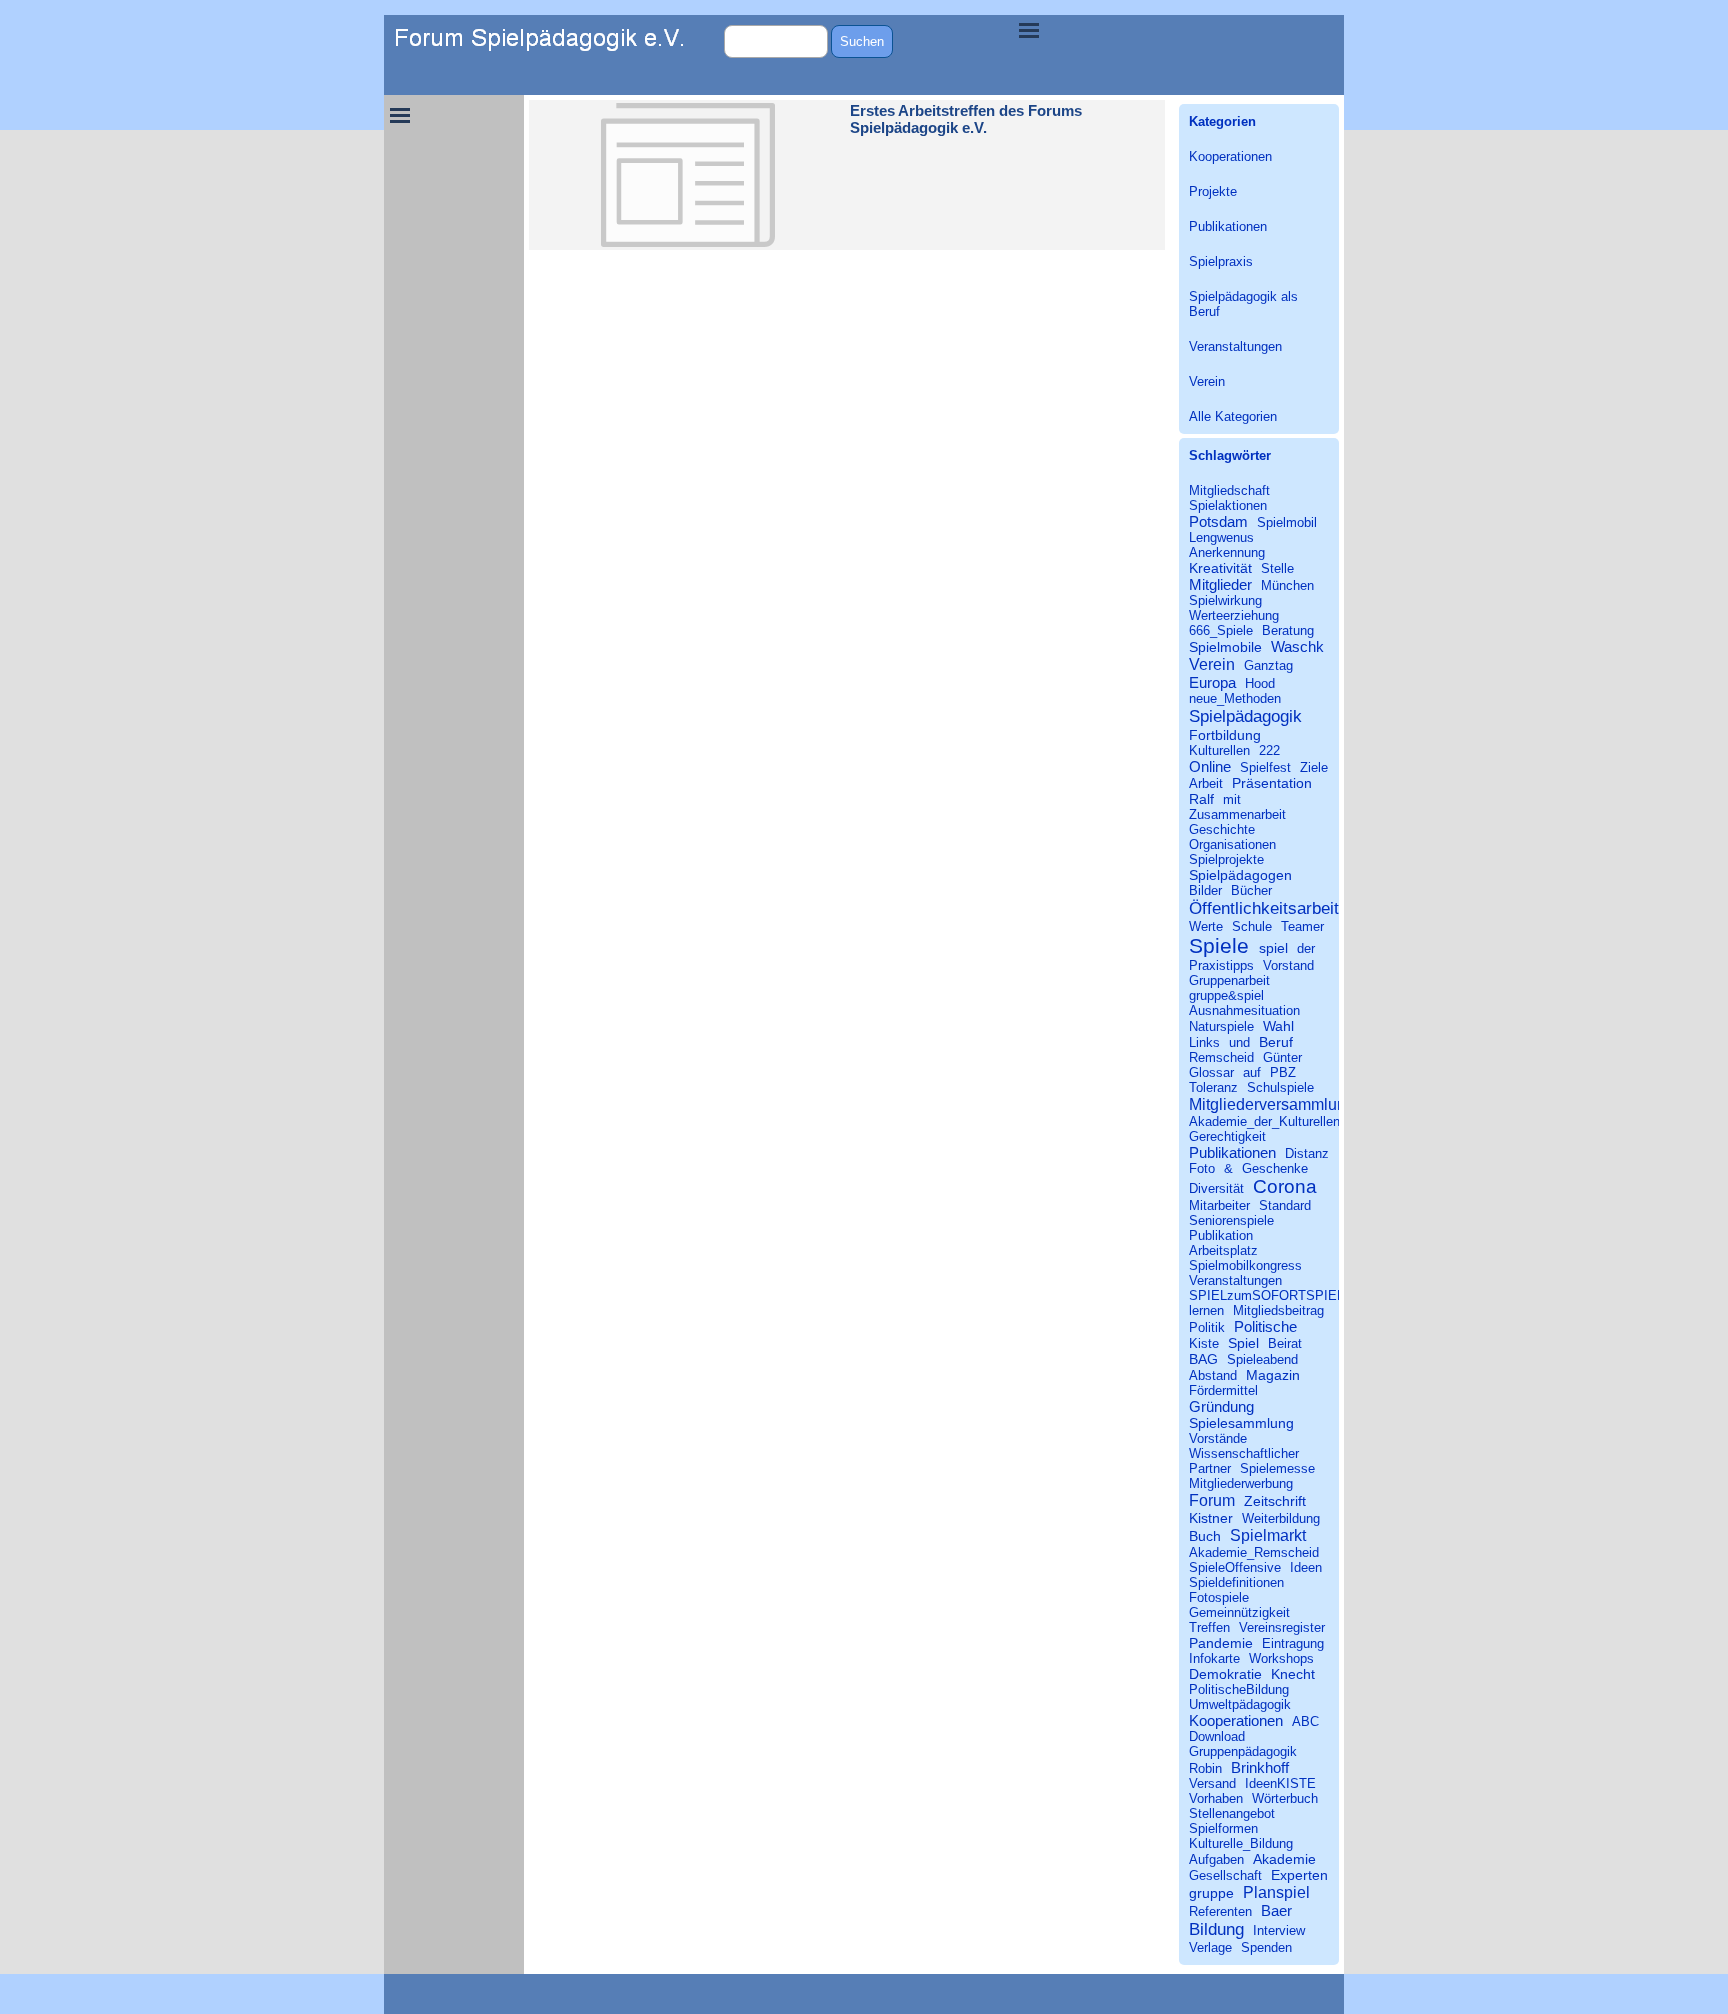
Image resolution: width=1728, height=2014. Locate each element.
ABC (1305, 1721)
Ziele (1314, 767)
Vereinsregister (1282, 1627)
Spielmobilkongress (1245, 1265)
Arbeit (1206, 783)
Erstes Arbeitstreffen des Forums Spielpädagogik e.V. (966, 119)
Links (1204, 1042)
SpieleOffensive (1235, 1567)
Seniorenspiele (1231, 1220)
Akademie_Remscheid (1254, 1552)
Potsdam (1218, 521)
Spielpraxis (1221, 261)
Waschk (1297, 646)
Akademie (1284, 1859)
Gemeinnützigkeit (1239, 1612)
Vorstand (1288, 965)
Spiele (1219, 945)
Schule (1252, 926)
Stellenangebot (1232, 1813)
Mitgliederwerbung (1241, 1483)
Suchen (862, 41)
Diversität (1216, 1188)
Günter (1282, 1057)
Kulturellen (1219, 750)
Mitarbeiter (1219, 1205)
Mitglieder (1220, 584)
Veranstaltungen (1235, 346)
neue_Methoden (1235, 698)
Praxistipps (1221, 965)
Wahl (1278, 1026)
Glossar (1211, 1072)
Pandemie (1221, 1643)
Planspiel (1276, 1892)
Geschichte (1222, 829)
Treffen (1209, 1627)
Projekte (1213, 191)
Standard (1285, 1205)
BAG (1203, 1359)
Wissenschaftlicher (1244, 1453)
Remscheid (1221, 1057)
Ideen (1306, 1567)
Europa (1212, 682)
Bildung (1216, 1929)
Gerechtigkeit (1227, 1136)
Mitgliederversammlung (1272, 1104)
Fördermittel (1223, 1390)
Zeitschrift (1275, 1501)
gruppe (1211, 1893)
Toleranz (1213, 1087)
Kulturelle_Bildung (1241, 1843)
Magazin (1273, 1375)
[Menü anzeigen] (1029, 30)
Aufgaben (1216, 1859)
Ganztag (1268, 665)
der (1306, 948)
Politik (1207, 1327)
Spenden (1266, 1947)
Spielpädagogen (1240, 875)
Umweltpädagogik (1240, 1704)
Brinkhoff (1260, 1767)
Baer (1276, 1910)
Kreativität (1220, 568)
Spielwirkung (1225, 600)
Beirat (1285, 1343)
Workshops (1281, 1658)
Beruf (1276, 1042)
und (1239, 1042)
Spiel (1243, 1343)
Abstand (1213, 1375)
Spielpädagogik (1245, 716)
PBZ (1283, 1072)
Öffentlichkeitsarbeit (1264, 908)
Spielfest (1265, 767)
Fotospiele (1219, 1597)
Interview (1279, 1930)
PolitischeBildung (1239, 1689)
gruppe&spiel (1226, 995)
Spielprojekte (1226, 859)
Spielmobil (1287, 522)
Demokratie (1225, 1674)
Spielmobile (1225, 647)
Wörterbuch (1285, 1798)
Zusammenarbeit (1237, 814)
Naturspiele (1221, 1026)
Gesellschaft (1225, 1875)
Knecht (1293, 1674)
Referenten (1220, 1911)
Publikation (1221, 1235)
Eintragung (1293, 1643)
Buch (1205, 1536)
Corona (1285, 1186)
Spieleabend (1262, 1359)
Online (1210, 766)
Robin (1205, 1768)
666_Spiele (1221, 630)
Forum (1212, 1500)
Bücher (1251, 890)
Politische (1265, 1326)
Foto (1202, 1168)
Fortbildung (1225, 735)
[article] (847, 175)
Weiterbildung (1281, 1518)
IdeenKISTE (1280, 1783)
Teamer (1302, 926)
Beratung (1288, 630)
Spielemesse (1277, 1468)
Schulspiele (1280, 1087)
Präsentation (1272, 783)
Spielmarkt (1268, 1535)
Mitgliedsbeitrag (1278, 1310)
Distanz (1307, 1153)
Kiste (1204, 1343)
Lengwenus (1221, 537)
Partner (1210, 1468)
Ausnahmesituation (1244, 1010)
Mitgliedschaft (1229, 490)
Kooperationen (1230, 156)
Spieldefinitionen (1236, 1582)
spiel (1273, 948)
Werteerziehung (1234, 615)
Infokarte (1214, 1658)
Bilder (1205, 890)
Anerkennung (1227, 552)
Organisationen (1232, 844)
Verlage (1210, 1947)
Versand (1212, 1783)
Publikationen (1228, 226)
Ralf (1201, 799)
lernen (1206, 1310)
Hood (1260, 683)
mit (1232, 799)
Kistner (1211, 1518)
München (1287, 585)
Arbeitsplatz (1223, 1250)
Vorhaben (1216, 1798)
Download (1217, 1736)
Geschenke (1275, 1168)
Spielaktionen (1228, 505)
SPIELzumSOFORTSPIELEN (1275, 1295)
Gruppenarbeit (1229, 980)
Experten (1299, 1875)
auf (1252, 1072)
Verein (1207, 381)
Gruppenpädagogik (1243, 1751)
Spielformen (1223, 1828)
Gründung (1221, 1406)
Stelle (1277, 568)
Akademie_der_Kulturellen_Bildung (1289, 1121)
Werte (1206, 926)
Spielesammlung (1241, 1423)
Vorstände (1218, 1438)
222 (1269, 750)
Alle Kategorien (1233, 416)
